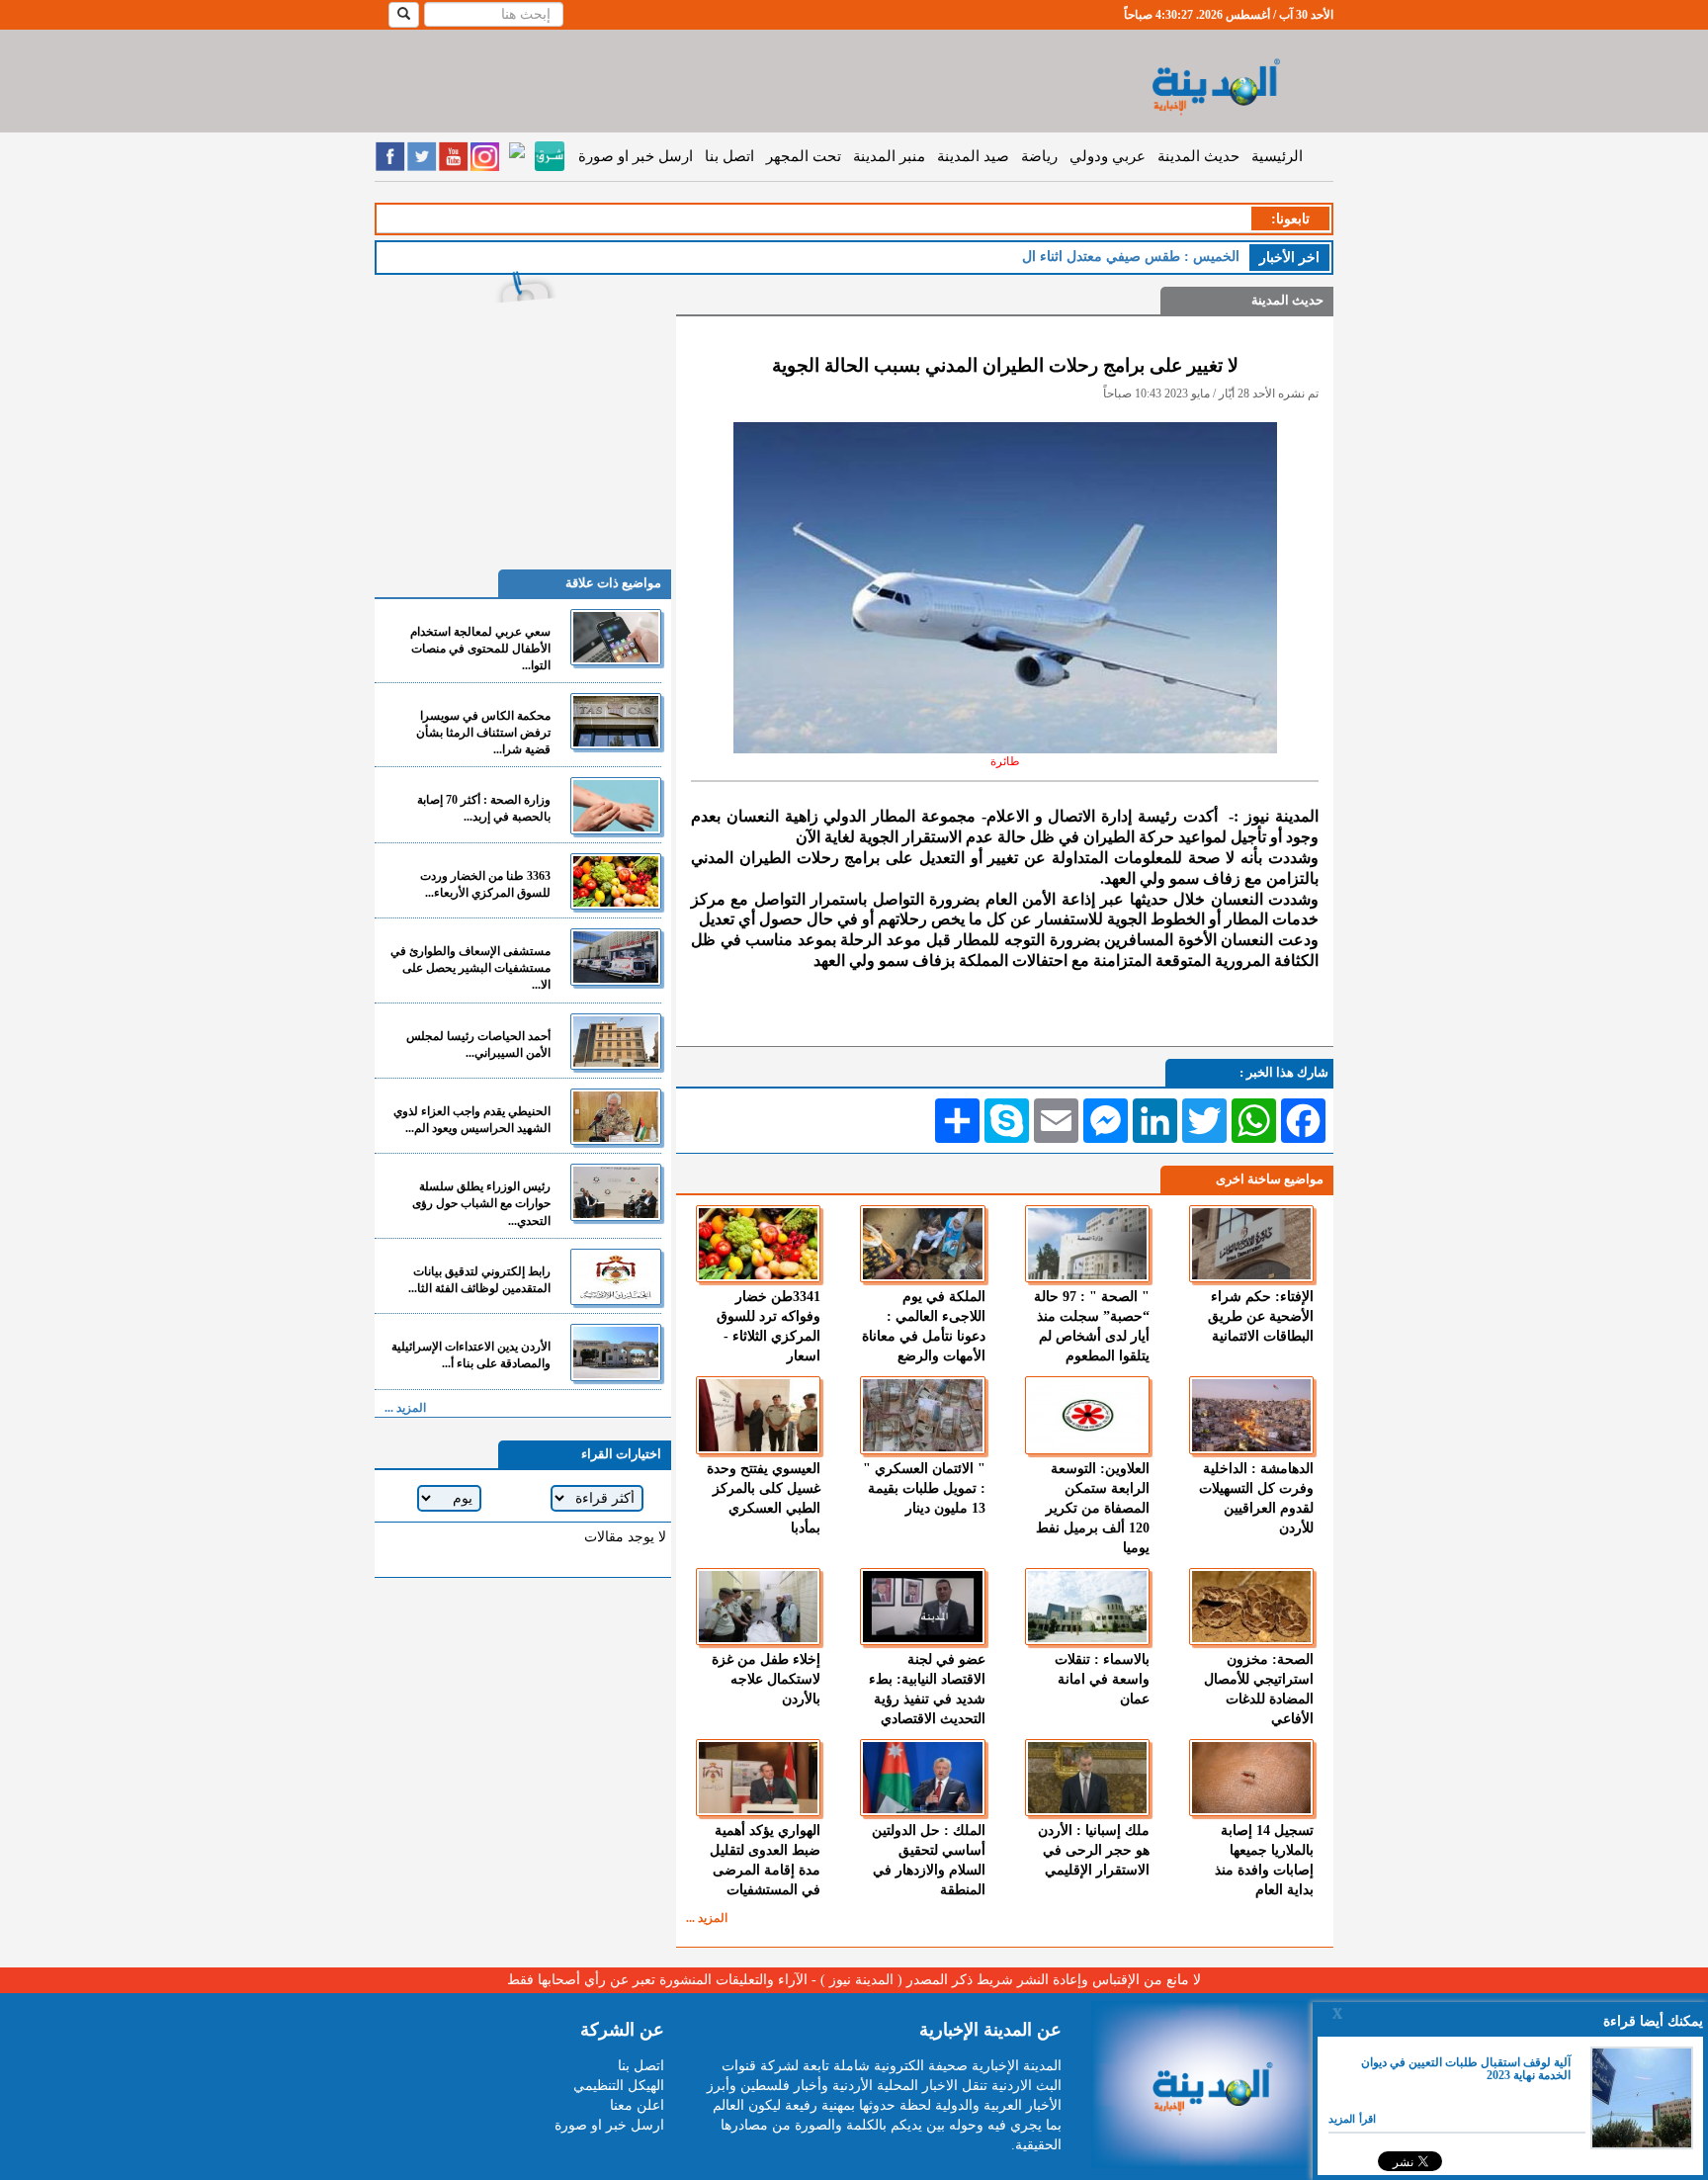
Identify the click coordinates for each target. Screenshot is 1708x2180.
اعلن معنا (637, 2105)
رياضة (1039, 156)
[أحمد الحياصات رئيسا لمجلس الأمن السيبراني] (616, 1042)
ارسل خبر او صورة (636, 156)
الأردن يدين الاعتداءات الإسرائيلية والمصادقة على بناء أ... (471, 1355)
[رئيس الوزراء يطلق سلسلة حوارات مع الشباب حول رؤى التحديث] (616, 1192)
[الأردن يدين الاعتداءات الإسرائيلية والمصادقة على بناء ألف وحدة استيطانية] (616, 1352)
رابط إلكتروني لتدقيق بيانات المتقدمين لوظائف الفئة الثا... (479, 1280)
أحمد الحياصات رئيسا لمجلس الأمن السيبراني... (478, 1045)
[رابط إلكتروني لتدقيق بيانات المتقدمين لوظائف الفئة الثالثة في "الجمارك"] (616, 1277)
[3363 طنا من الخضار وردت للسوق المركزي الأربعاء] (616, 881)
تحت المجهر (804, 156)
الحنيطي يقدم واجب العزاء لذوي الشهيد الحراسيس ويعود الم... (472, 1120)
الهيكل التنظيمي (619, 2086)
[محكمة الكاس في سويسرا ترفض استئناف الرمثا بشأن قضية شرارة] (616, 721)
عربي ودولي (1108, 156)
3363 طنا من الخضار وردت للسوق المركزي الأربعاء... (485, 884)
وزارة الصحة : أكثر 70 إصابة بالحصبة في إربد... (484, 808)
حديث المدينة (1198, 156)
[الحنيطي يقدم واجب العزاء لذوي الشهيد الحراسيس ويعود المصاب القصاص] (616, 1117)
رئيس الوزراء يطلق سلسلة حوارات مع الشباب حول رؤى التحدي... (481, 1203)
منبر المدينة (889, 156)
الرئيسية (1277, 156)
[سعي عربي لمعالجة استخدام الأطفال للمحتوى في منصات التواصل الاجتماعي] (616, 637)
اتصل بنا (729, 156)
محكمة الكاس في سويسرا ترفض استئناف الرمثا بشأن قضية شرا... (483, 733)
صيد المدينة (973, 156)
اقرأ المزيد (1352, 2119)
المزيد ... (707, 1918)
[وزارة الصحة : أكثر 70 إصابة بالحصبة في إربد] (616, 805)
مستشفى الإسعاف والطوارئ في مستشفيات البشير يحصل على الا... (470, 968)
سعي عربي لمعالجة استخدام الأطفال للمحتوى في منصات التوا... (480, 649)
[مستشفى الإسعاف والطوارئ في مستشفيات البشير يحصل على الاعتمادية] (616, 957)
